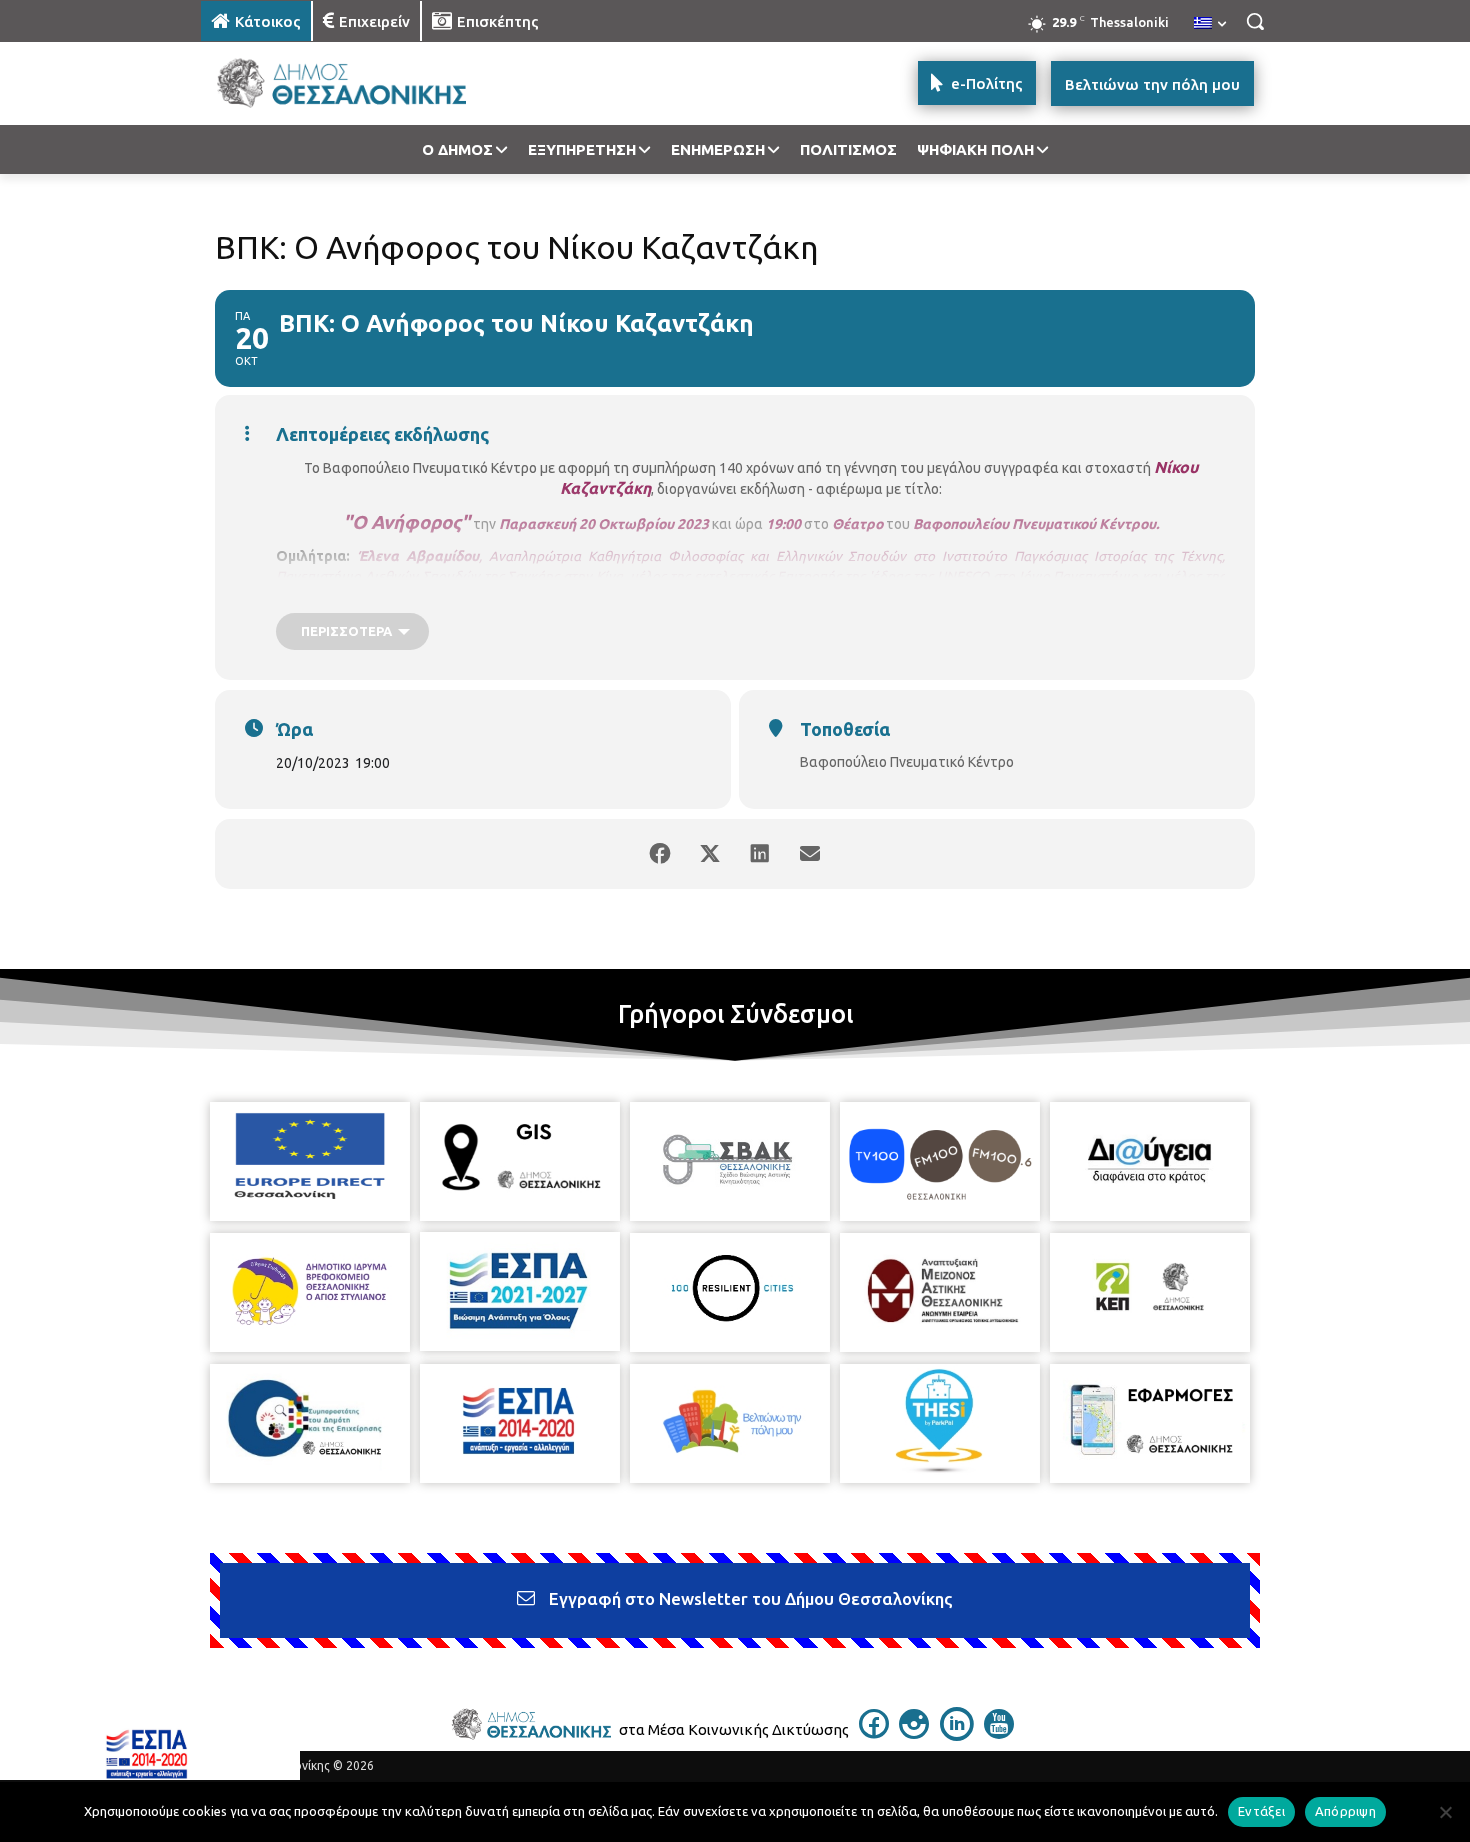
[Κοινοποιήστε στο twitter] (710, 854)
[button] (1255, 21)
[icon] (874, 1733)
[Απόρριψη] (1445, 1812)
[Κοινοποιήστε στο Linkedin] (760, 854)
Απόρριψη (1345, 1811)
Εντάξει (1261, 1811)
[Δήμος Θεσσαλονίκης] (361, 83)
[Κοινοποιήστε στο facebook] (660, 854)
